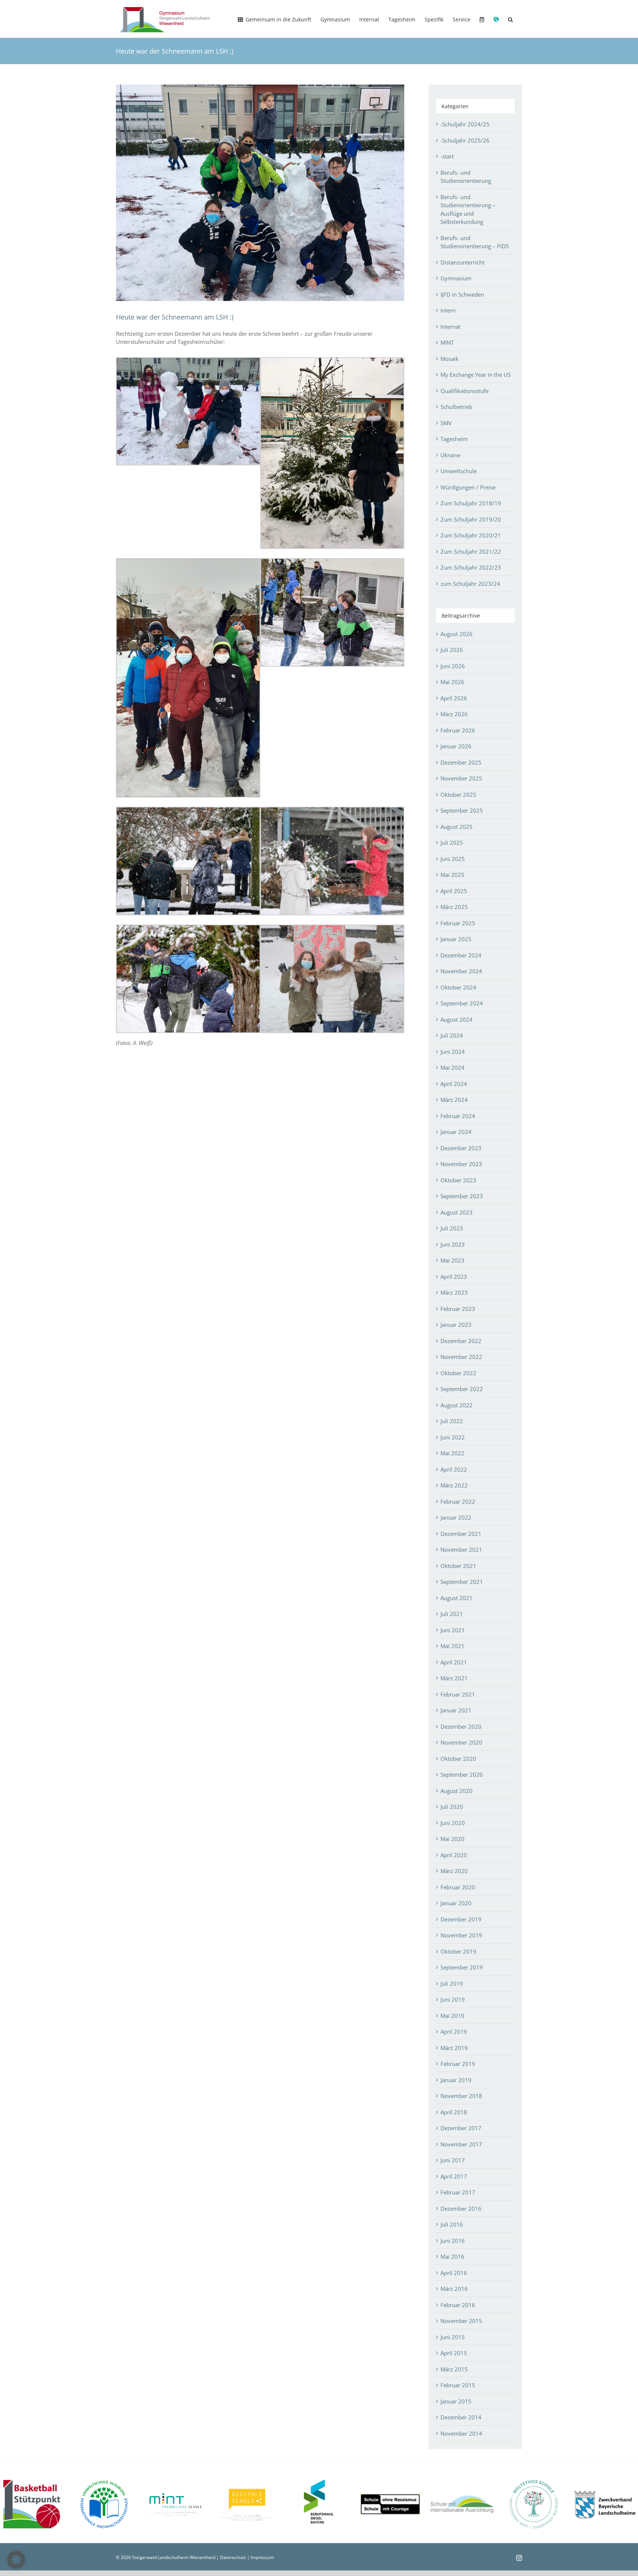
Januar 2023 (456, 1325)
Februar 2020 (458, 1887)
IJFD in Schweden (462, 294)
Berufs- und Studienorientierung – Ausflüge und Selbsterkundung (468, 209)
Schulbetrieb (456, 407)
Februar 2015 (458, 2385)
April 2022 (454, 1469)
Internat (450, 327)
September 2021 (462, 1582)
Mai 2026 (452, 682)
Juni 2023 (453, 1244)
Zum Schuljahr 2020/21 (471, 535)
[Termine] (482, 19)
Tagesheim (454, 439)
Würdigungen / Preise (468, 487)
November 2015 (461, 2321)
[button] (510, 19)
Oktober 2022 (458, 1373)
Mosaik (450, 359)
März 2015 (454, 2369)
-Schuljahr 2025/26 (465, 140)
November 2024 (461, 971)
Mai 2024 (452, 1067)
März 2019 (454, 2048)
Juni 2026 (453, 666)
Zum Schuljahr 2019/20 (471, 519)
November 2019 (461, 1935)
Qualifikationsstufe (464, 391)
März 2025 (454, 907)
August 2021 (457, 1598)
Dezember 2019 (461, 1919)
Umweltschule (459, 471)
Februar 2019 (458, 2064)
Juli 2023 (452, 1228)
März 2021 (454, 1678)
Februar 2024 (458, 1116)
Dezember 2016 (461, 2208)
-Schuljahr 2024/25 (465, 124)
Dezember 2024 (461, 955)
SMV (446, 423)
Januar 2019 (456, 2080)
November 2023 (461, 1164)
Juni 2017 (453, 2160)
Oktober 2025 (458, 795)
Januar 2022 (456, 1517)
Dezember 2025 (461, 762)
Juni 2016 (453, 2241)
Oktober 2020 (458, 1759)
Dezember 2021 (461, 1534)
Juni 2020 (453, 1823)
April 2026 (454, 698)
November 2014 (461, 2433)
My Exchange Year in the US (476, 375)
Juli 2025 (452, 843)
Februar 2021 (458, 1694)
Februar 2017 (458, 2192)
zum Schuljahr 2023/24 (470, 584)
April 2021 (454, 1662)
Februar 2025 (458, 923)
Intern (448, 310)
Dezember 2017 (461, 2128)
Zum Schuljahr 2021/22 (471, 551)
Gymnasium (456, 278)
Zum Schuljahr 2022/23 (471, 567)
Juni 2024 (453, 1052)
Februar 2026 (458, 730)
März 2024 (454, 1100)
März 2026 (454, 714)
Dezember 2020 (461, 1726)
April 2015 (454, 2353)
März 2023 (454, 1292)
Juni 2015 (453, 2337)
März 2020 (454, 1871)
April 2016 (454, 2273)
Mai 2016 (452, 2256)
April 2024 (454, 1084)
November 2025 (461, 778)
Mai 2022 (452, 1453)
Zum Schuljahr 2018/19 (471, 503)
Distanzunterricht (462, 262)
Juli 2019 (452, 1984)
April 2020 (454, 1855)
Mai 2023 (452, 1260)
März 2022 (454, 1485)
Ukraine (450, 455)
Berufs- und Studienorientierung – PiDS (475, 242)
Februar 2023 (458, 1309)
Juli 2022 (452, 1421)
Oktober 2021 (458, 1566)
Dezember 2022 (461, 1341)
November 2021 (461, 1550)
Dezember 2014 (461, 2417)
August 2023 (457, 1212)
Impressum (262, 2557)
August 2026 (457, 634)
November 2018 (461, 2096)
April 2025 (454, 891)
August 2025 (457, 827)
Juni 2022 (453, 1437)
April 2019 (454, 2032)
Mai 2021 (452, 1646)
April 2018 (454, 2112)
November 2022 (461, 1357)
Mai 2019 (452, 2016)
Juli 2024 (452, 1035)
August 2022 (457, 1405)
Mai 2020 (452, 1839)
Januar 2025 (456, 939)
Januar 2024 (456, 1132)
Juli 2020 (452, 1807)
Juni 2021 (453, 1630)
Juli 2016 (452, 2224)
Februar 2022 (458, 1501)
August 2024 (457, 1019)
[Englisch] (496, 19)
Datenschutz (233, 2557)
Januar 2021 (456, 1710)
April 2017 (454, 2176)
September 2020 (462, 1774)
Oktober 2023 (458, 1180)
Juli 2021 (452, 1614)
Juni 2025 (453, 859)
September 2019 (462, 1967)
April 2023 (454, 1277)
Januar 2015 (456, 2401)
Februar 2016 (458, 2305)
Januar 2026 (456, 746)
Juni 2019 (453, 1999)
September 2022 (462, 1389)
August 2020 (457, 1791)
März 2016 (454, 2289)
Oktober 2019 (458, 1951)
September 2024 (462, 1003)
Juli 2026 (452, 650)
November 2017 (461, 2144)
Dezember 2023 (461, 1148)
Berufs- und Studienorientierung (466, 177)
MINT (447, 342)
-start (447, 156)
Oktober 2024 (458, 987)
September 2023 (462, 1196)
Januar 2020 (456, 1903)
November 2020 (461, 1742)
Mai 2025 (452, 875)
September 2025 (462, 810)
